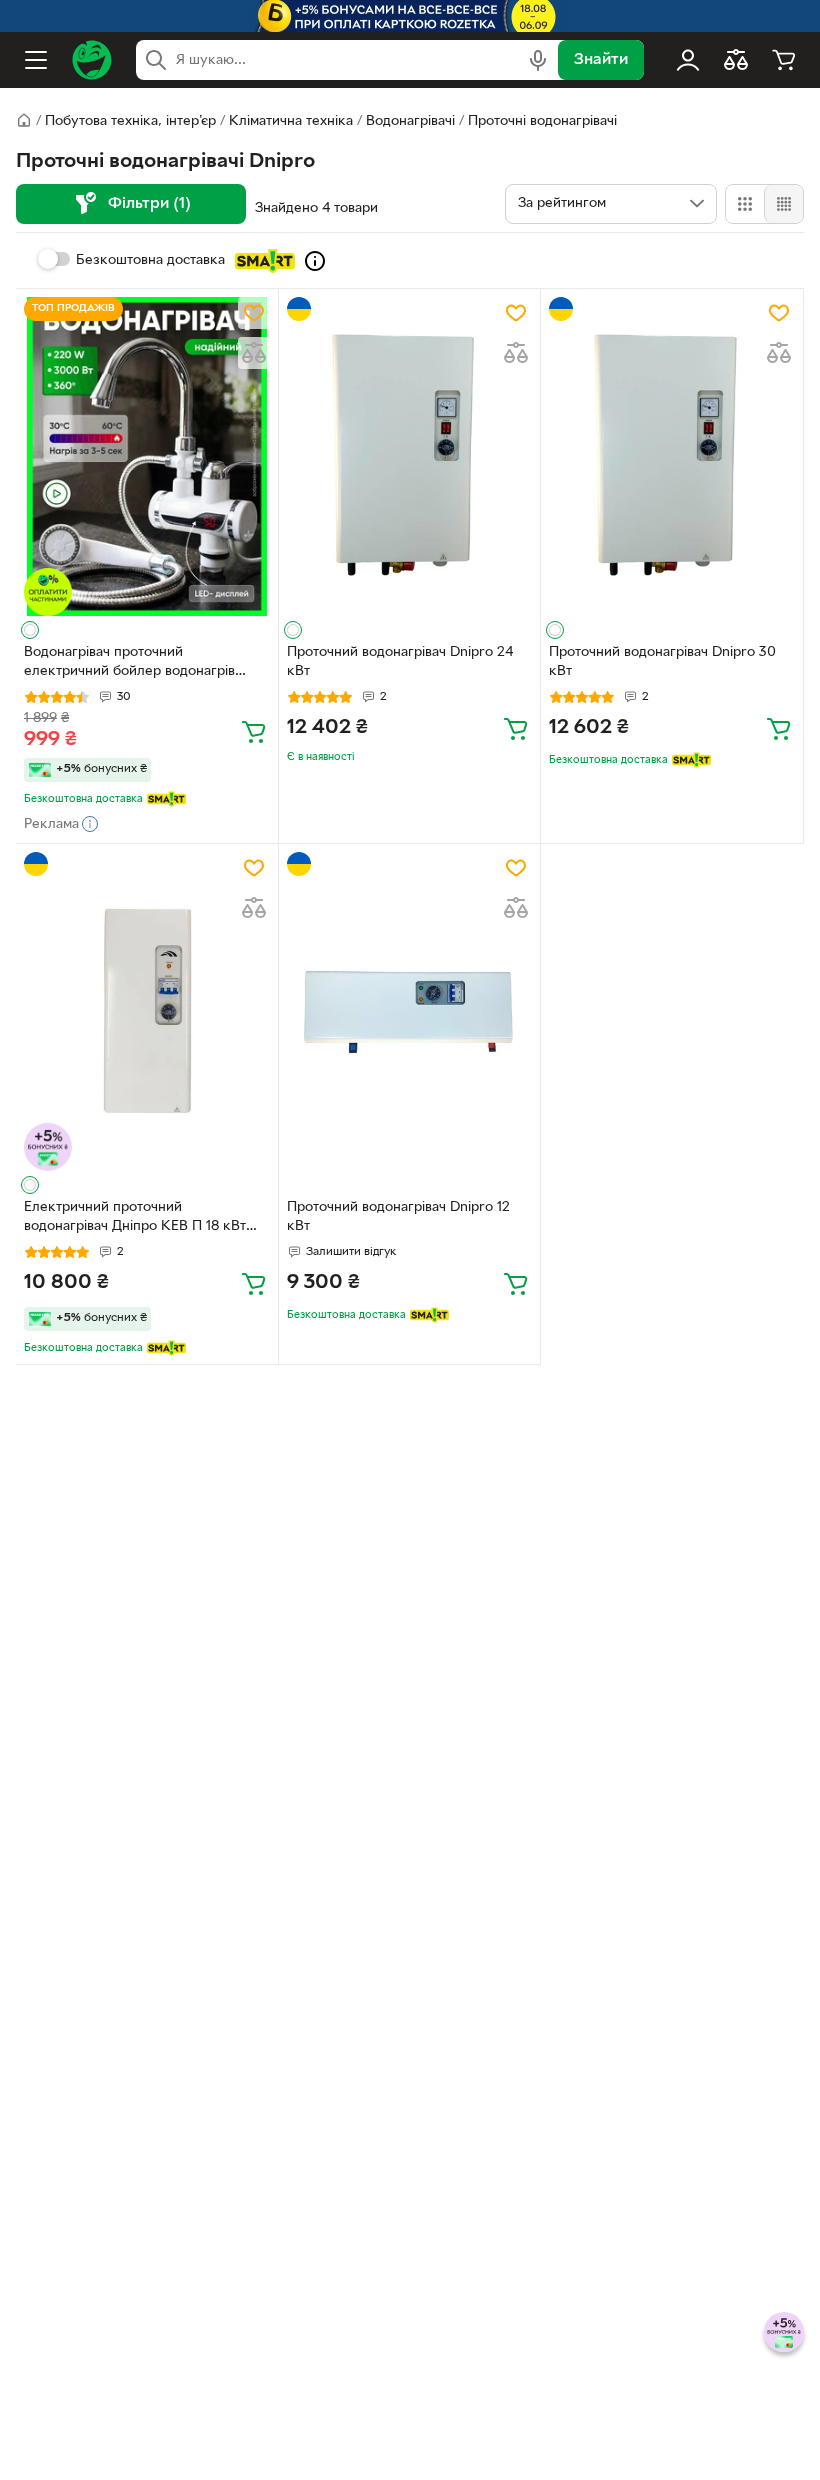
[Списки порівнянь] (736, 60)
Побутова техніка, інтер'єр (130, 121)
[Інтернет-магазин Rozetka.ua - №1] (92, 60)
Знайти (601, 60)
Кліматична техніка (291, 121)
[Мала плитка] (783, 204)
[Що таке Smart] (315, 261)
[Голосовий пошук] (538, 60)
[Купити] (254, 731)
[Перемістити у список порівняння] (254, 353)
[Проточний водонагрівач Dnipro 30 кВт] (672, 456)
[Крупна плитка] (745, 204)
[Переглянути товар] (30, 630)
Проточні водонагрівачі (542, 121)
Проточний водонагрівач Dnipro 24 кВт (400, 662)
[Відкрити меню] (36, 60)
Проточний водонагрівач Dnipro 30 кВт (662, 662)
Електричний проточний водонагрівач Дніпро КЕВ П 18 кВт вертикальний (135, 1219)
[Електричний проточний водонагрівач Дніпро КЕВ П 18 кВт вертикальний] (147, 1011)
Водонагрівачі (410, 121)
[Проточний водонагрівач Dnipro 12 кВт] (410, 1011)
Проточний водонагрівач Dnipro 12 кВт (398, 1217)
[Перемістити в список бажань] (254, 313)
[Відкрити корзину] (784, 60)
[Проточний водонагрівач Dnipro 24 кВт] (410, 456)
